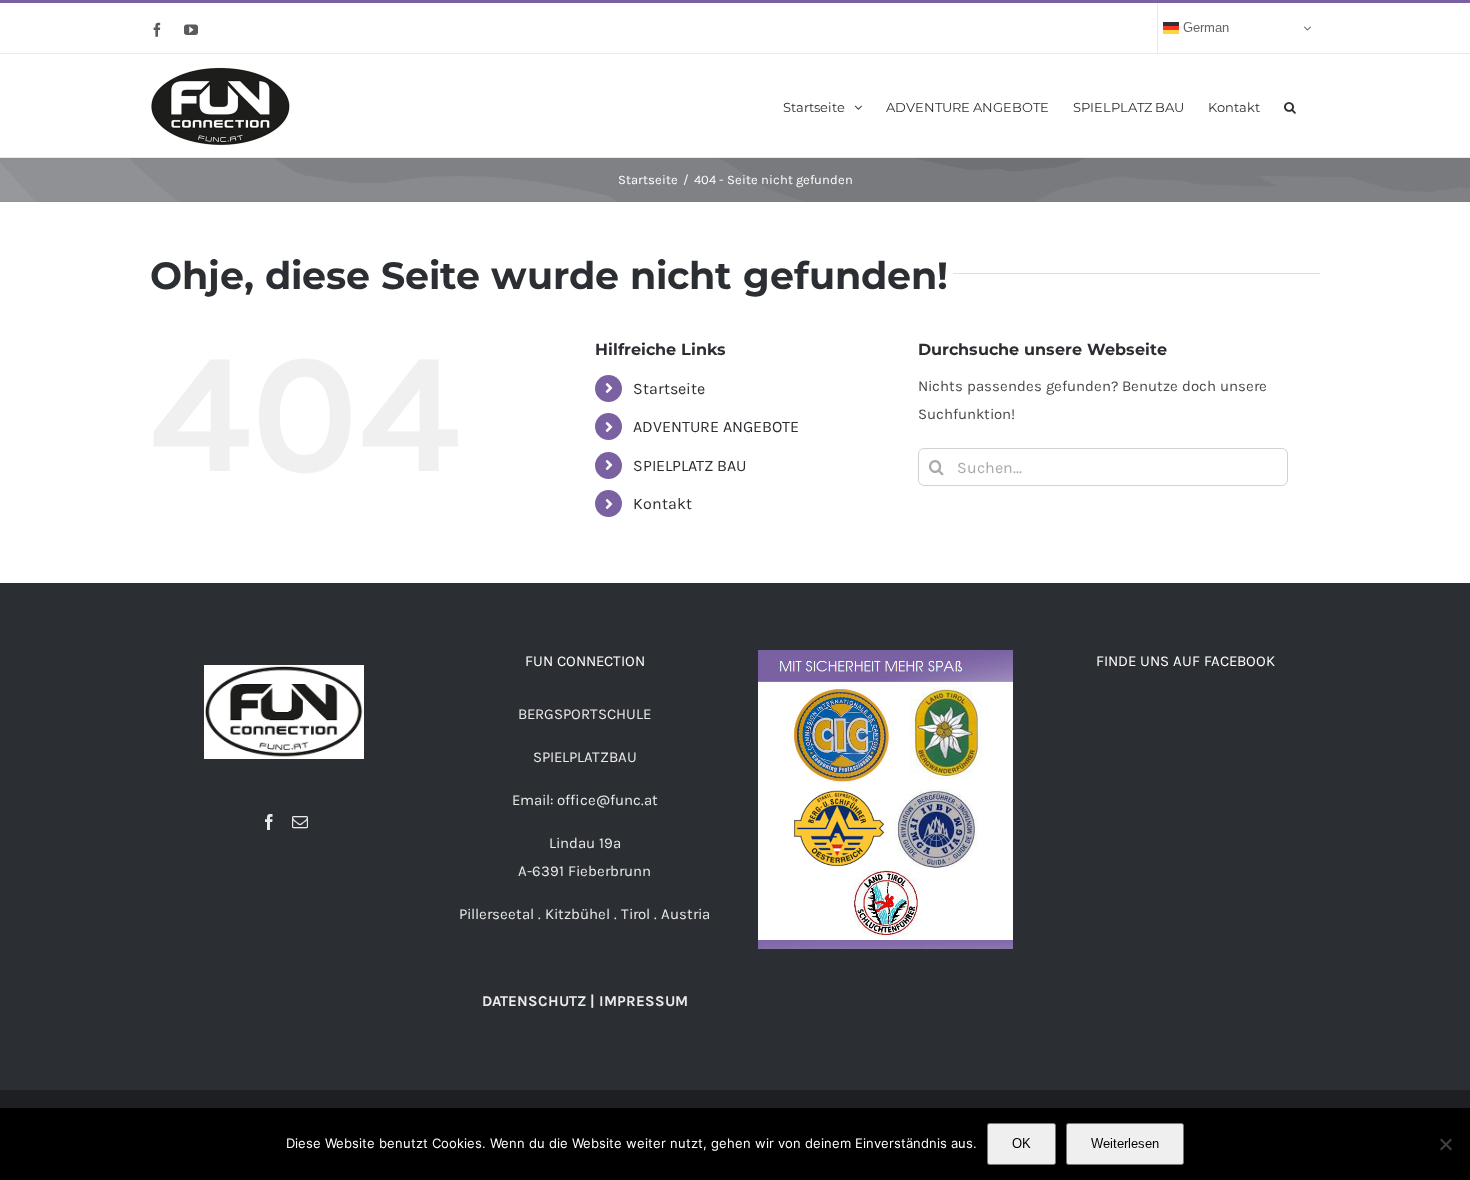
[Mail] (300, 822)
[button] (1290, 105)
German (1204, 27)
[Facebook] (269, 822)
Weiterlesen (1125, 1143)
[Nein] (1445, 1144)
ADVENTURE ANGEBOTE (716, 426)
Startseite (669, 388)
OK (1021, 1143)
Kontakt (662, 503)
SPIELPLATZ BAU (689, 465)
